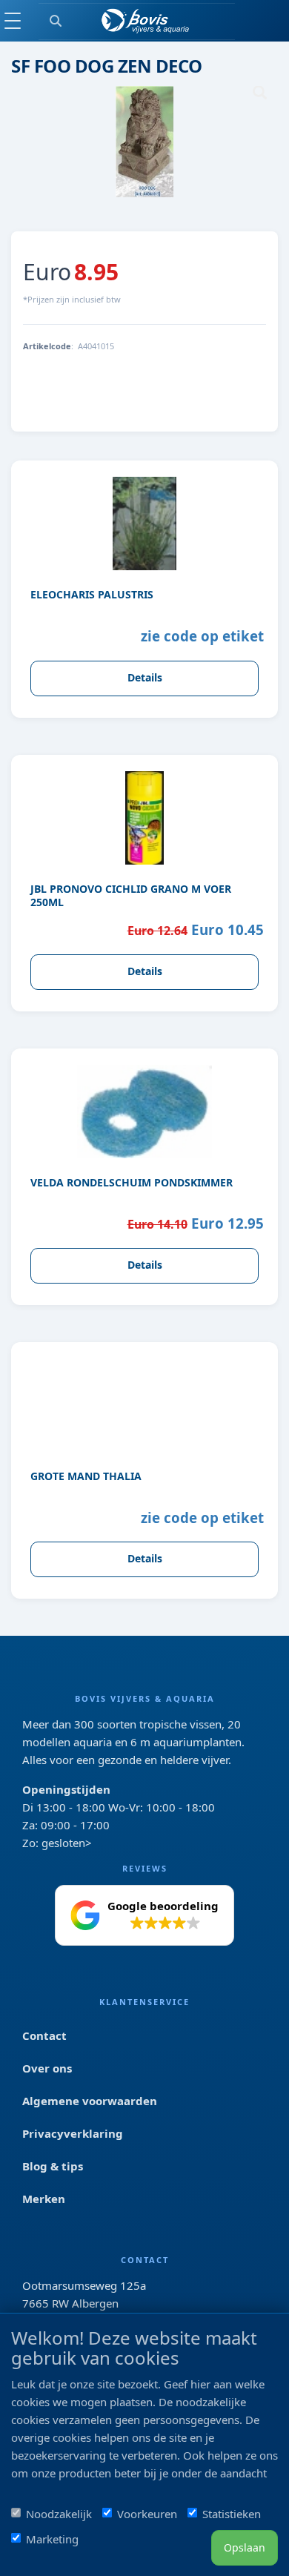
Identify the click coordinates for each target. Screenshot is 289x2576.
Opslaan (245, 2547)
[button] (144, 1915)
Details (145, 677)
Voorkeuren (147, 2514)
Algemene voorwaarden (90, 2101)
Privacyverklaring (73, 2133)
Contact (44, 2035)
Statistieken (232, 2514)
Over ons (47, 2068)
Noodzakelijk (59, 2514)
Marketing (52, 2539)
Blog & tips (53, 2166)
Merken (44, 2199)
